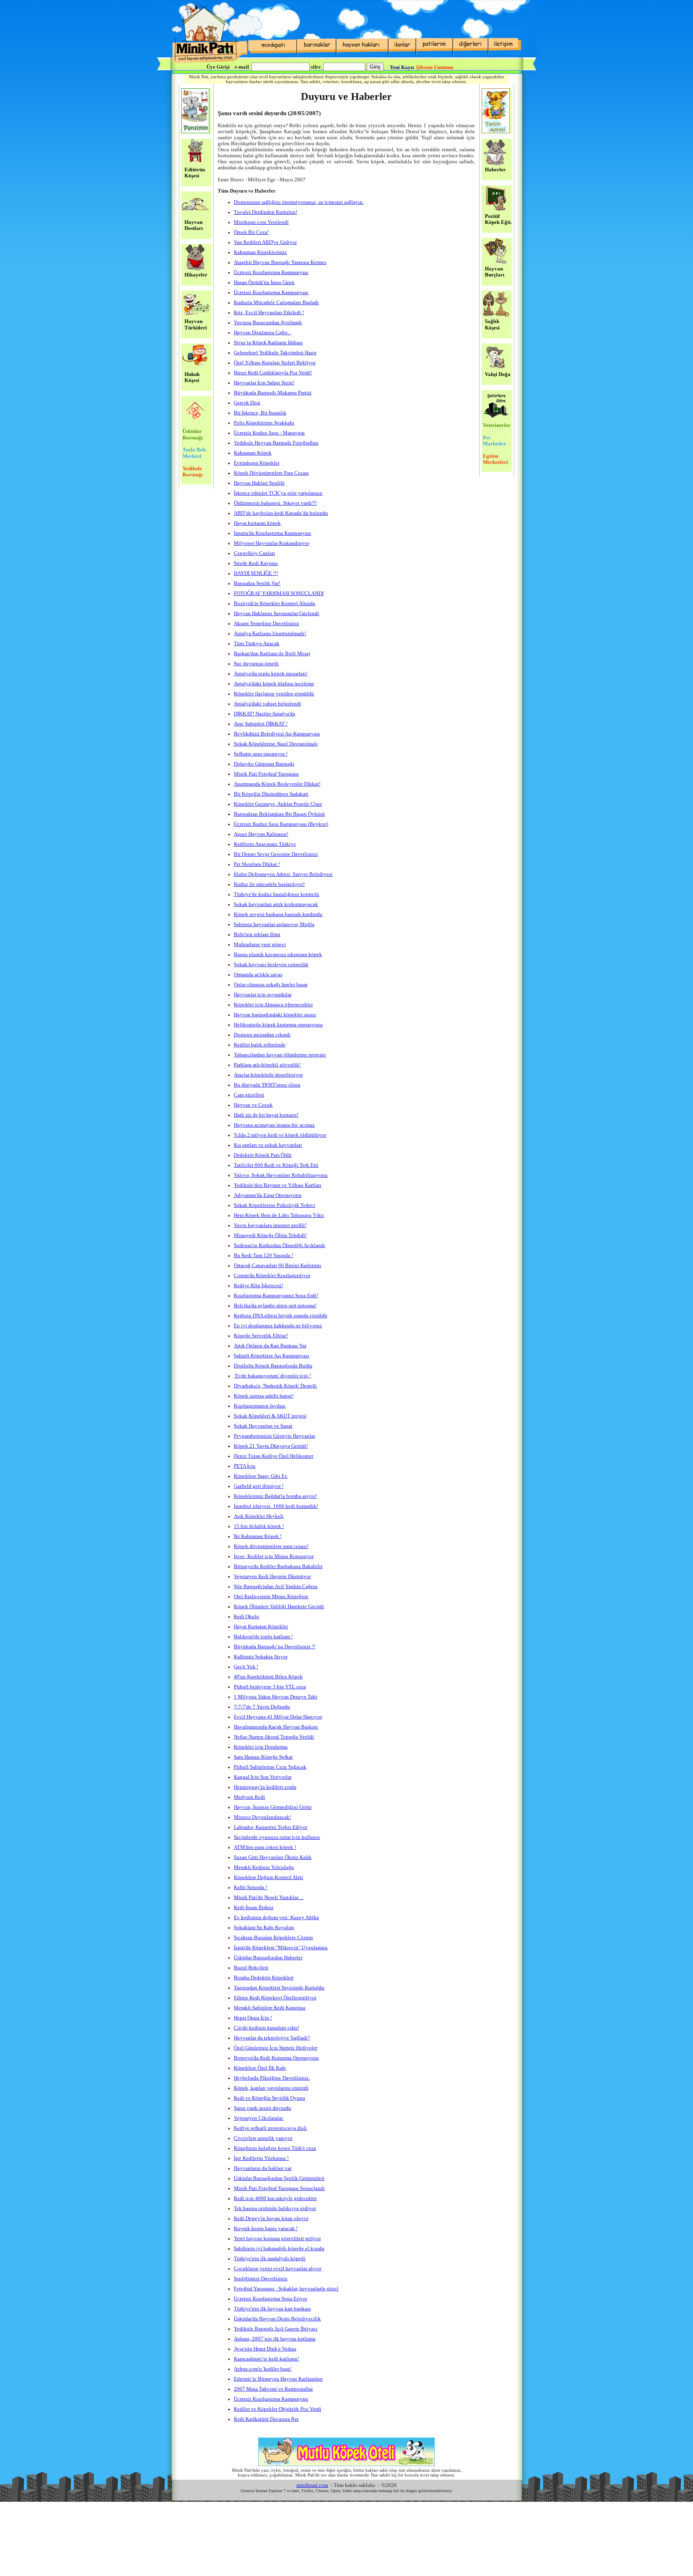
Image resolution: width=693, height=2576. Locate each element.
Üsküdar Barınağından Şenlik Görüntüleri (279, 2178)
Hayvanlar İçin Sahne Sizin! (264, 383)
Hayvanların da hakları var (263, 2168)
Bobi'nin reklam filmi (257, 935)
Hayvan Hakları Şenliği (259, 483)
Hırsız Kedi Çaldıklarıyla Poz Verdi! (273, 373)
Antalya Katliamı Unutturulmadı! (270, 634)
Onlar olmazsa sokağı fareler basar (271, 985)
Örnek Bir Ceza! (251, 232)
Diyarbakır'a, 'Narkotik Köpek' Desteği (275, 1386)
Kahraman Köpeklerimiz (260, 252)
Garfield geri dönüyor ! (259, 1486)
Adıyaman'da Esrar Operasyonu (268, 1195)
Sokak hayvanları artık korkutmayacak (276, 904)
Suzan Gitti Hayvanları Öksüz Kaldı (273, 1857)
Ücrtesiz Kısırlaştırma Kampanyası (271, 272)
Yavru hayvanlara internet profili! (270, 1225)
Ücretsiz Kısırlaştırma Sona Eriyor (271, 2299)
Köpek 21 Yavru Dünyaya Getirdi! (271, 1446)
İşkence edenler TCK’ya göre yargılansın (278, 493)
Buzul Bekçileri (251, 1968)
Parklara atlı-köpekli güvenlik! (267, 1065)
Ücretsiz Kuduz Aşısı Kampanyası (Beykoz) (281, 824)
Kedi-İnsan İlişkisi (254, 1908)
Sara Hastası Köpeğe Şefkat (263, 1757)
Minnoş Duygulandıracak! (262, 1817)
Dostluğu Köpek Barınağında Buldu (273, 1366)
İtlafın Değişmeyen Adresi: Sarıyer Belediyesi (283, 874)
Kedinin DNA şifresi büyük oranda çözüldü (281, 1316)
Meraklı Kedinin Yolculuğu (264, 1867)
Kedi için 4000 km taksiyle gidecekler (275, 2198)
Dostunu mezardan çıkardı (262, 1035)
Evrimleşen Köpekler (257, 463)
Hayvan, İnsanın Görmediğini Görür (273, 1807)
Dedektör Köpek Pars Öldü (263, 1155)
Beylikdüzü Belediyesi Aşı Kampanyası (277, 734)
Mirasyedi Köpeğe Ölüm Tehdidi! (270, 1235)
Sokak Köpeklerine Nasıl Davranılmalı (276, 744)
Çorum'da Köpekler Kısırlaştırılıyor (272, 1276)
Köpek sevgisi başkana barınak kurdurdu (278, 914)
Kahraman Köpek (253, 453)
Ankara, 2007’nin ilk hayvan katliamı (275, 2339)
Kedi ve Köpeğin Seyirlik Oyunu (269, 2098)
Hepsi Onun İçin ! (253, 2018)
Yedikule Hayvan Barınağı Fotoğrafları (276, 443)
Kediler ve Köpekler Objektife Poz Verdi (278, 2409)
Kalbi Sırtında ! (250, 1887)
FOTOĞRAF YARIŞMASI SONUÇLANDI (279, 593)
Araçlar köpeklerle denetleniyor (268, 1075)
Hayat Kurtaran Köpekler (261, 1627)
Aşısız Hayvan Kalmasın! (261, 834)
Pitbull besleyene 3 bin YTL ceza (270, 1687)
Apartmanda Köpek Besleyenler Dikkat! (277, 784)
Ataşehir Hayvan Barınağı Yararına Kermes (280, 262)
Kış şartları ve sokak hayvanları (268, 1145)
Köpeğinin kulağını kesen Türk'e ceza (275, 2148)
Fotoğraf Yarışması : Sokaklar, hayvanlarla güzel (286, 2289)
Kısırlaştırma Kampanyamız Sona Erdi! (276, 1296)
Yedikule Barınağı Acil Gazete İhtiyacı (276, 2329)
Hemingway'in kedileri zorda (265, 1787)
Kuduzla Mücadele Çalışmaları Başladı (276, 303)
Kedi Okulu (246, 1617)
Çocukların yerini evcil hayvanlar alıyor (278, 2269)
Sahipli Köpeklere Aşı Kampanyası (272, 1356)
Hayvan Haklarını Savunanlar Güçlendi (277, 614)
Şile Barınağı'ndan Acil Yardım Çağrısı (276, 1587)
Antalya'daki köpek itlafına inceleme (274, 684)
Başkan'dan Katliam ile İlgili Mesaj (272, 654)
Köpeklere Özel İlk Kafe (260, 2068)
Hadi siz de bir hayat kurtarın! (266, 1115)
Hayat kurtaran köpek (257, 523)
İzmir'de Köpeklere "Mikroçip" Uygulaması (281, 1948)
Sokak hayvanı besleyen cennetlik (271, 965)
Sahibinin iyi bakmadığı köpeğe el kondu (279, 2249)
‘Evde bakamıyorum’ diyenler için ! (272, 1376)
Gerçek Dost (247, 403)
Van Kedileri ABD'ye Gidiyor (265, 242)
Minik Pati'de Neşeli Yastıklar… (269, 1897)
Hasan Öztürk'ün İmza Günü (264, 282)
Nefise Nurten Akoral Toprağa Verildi (274, 1737)
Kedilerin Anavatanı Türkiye (265, 844)
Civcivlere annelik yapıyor (263, 2138)
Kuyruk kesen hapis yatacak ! (266, 2229)
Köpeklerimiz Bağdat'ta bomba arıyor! (275, 1496)
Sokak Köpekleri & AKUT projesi (270, 1416)
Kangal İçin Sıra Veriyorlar (263, 1777)
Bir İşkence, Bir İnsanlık (260, 413)
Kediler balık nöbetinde (260, 1045)
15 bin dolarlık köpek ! (259, 1526)
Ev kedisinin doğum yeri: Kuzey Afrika (276, 1918)
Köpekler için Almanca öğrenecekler (273, 1005)
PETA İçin (245, 1466)
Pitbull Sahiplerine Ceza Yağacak (270, 1767)
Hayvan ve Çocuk (253, 1105)
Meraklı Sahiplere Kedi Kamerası (270, 2008)
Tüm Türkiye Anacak (257, 644)
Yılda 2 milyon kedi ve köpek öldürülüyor (280, 1135)
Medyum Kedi (249, 1797)
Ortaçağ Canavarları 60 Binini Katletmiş (278, 1266)
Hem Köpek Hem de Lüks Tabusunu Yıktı (279, 1215)
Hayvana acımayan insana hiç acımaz (274, 1125)
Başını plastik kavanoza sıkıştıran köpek (278, 955)
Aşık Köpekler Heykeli (259, 1516)
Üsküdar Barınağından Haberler (268, 1958)
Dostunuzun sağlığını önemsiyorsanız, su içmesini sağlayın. (299, 202)
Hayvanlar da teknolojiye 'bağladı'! (272, 2038)
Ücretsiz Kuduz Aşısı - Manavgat (269, 433)
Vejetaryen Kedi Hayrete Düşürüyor (272, 1576)
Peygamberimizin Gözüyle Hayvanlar (275, 1436)
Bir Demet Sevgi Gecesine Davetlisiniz (276, 854)
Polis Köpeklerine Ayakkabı (264, 423)
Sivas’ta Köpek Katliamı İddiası (268, 343)
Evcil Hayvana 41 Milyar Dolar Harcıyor (278, 1717)
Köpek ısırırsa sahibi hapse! (264, 1396)
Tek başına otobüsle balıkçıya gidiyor (275, 2208)
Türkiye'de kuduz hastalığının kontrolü (277, 894)
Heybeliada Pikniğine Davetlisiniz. (272, 2078)
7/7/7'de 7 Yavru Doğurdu (262, 1707)
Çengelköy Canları (254, 553)
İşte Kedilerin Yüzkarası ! (261, 2158)
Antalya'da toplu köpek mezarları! (271, 674)
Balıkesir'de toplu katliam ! (263, 1637)
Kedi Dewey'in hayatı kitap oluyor (271, 2218)
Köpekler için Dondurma (261, 1747)
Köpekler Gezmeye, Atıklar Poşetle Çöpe (278, 804)
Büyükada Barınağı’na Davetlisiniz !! (275, 1647)
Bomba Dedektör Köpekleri (264, 1978)
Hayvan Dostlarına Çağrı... (262, 333)
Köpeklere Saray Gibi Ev (261, 1476)
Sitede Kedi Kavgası (256, 563)
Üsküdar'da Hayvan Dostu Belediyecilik (277, 2319)
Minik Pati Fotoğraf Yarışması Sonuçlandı (279, 2188)
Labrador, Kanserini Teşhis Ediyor (271, 1827)
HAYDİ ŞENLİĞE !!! (256, 573)
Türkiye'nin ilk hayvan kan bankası (272, 2309)
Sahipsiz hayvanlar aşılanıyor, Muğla (274, 924)
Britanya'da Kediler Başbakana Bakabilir (278, 1566)
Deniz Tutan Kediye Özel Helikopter (274, 1456)
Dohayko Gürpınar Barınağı (264, 764)
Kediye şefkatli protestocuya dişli (270, 2128)
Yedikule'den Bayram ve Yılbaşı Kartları (278, 1185)
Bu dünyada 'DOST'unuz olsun (267, 1085)
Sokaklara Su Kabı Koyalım (264, 1928)
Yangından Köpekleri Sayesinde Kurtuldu (279, 1988)
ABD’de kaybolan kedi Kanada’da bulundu (281, 513)
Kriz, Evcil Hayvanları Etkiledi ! (269, 313)
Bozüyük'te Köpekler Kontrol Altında (275, 603)
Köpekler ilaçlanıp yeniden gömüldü (274, 694)
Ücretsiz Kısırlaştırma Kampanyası (271, 293)
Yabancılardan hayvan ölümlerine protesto (280, 1055)
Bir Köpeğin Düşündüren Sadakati (271, 794)
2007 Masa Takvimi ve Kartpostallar (273, 2389)
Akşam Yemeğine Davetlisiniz (266, 624)
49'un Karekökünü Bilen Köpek (268, 1677)
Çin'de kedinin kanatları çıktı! (266, 2028)
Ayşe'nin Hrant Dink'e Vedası (265, 2349)
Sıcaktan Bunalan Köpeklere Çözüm (273, 1938)
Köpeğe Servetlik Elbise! (261, 1336)
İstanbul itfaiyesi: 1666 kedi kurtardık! (276, 1506)
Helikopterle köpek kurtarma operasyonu (278, 1025)
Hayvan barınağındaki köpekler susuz (275, 1015)
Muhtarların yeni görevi (260, 945)
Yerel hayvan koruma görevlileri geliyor (277, 2239)
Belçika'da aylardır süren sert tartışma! (275, 1306)
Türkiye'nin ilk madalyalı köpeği (270, 2259)
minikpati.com (312, 2485)
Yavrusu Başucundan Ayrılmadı (268, 323)
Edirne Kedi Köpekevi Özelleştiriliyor (275, 1998)
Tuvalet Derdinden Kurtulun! (265, 212)
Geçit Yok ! (246, 1667)
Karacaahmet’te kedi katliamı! (266, 2359)
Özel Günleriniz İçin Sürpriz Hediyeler (276, 2048)
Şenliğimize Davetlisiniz (261, 2279)
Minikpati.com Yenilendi (261, 222)
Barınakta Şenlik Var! (257, 583)
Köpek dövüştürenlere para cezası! (271, 1546)
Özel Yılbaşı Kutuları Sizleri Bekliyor (275, 363)
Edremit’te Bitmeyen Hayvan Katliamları (278, 2379)
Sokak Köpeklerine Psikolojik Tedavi (275, 1205)
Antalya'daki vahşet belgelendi (267, 704)
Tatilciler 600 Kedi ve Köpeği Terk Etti (276, 1165)
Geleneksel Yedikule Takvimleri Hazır (275, 353)
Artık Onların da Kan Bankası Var (270, 1346)
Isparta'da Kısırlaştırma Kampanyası (273, 533)
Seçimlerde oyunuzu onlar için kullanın (277, 1837)
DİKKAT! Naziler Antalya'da (264, 714)
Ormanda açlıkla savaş (258, 975)
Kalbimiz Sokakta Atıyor (261, 1657)
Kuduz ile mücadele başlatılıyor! (269, 884)
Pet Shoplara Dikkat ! (257, 864)
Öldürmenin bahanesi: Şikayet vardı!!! (275, 503)
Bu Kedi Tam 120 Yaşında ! (263, 1255)
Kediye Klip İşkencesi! (258, 1286)
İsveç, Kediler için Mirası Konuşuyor (274, 1556)
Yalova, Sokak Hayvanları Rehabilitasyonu (281, 1175)
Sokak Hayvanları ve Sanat (263, 1426)
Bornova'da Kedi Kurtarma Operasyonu (276, 2058)
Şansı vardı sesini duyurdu (262, 2108)
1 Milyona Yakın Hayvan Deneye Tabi (276, 1697)
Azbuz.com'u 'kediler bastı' (263, 2369)
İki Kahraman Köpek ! (258, 1536)
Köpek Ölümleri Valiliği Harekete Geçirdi (279, 1607)
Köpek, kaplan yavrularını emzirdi (271, 2088)
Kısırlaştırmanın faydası (260, 1406)
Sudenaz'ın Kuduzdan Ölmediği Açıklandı (280, 1245)
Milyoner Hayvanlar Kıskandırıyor (272, 543)
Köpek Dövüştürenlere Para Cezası (271, 473)
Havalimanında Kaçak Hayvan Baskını (276, 1727)
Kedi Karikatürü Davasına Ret (266, 2419)
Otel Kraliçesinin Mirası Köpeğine (271, 1597)
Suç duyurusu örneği (256, 664)
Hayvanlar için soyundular (263, 995)
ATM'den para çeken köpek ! (265, 1847)
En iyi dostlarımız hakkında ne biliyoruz (278, 1326)
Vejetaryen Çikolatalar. (259, 2118)
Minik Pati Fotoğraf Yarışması (266, 774)
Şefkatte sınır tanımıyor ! (261, 754)
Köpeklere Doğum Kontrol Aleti (268, 1877)
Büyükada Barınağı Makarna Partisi (273, 393)
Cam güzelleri (249, 1095)
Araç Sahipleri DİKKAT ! (261, 724)
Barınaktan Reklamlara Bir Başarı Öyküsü (279, 814)
